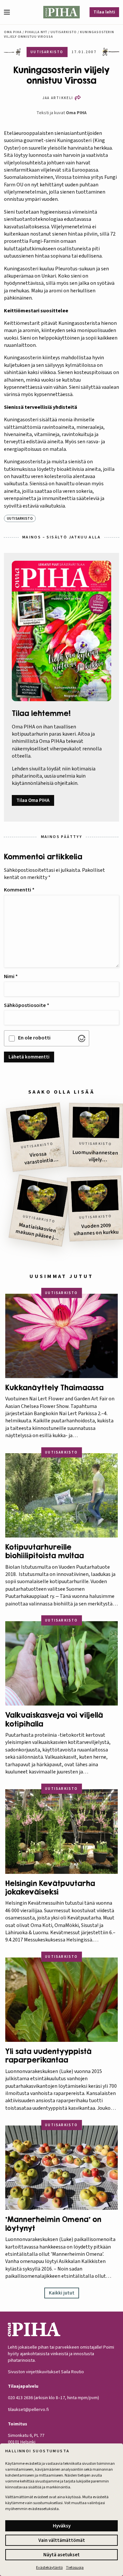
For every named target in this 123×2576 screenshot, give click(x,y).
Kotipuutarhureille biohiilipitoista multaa (45, 1551)
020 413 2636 (20, 2398)
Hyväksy (62, 2526)
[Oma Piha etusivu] (62, 12)
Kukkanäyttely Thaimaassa (54, 1388)
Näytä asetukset (61, 2555)
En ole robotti (34, 1038)
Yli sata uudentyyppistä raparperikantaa (48, 2056)
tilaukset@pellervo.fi (28, 2410)
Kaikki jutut (62, 2293)
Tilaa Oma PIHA (33, 800)
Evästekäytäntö (49, 2568)
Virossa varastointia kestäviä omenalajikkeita (41, 1159)
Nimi (11, 976)
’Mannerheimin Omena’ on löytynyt (53, 2224)
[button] (10, 12)
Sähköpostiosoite (27, 1005)
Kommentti (19, 890)
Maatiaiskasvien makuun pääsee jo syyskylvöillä (36, 1232)
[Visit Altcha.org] (82, 1038)
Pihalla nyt (36, 32)
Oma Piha (13, 32)
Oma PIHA (76, 113)
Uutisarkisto (64, 32)
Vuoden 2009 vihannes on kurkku (96, 1230)
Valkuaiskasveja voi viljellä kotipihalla (54, 1719)
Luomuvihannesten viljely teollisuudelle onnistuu (95, 1156)
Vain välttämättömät (62, 2540)
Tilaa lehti (104, 12)
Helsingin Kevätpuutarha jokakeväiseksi (50, 1888)
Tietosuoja (75, 2568)
